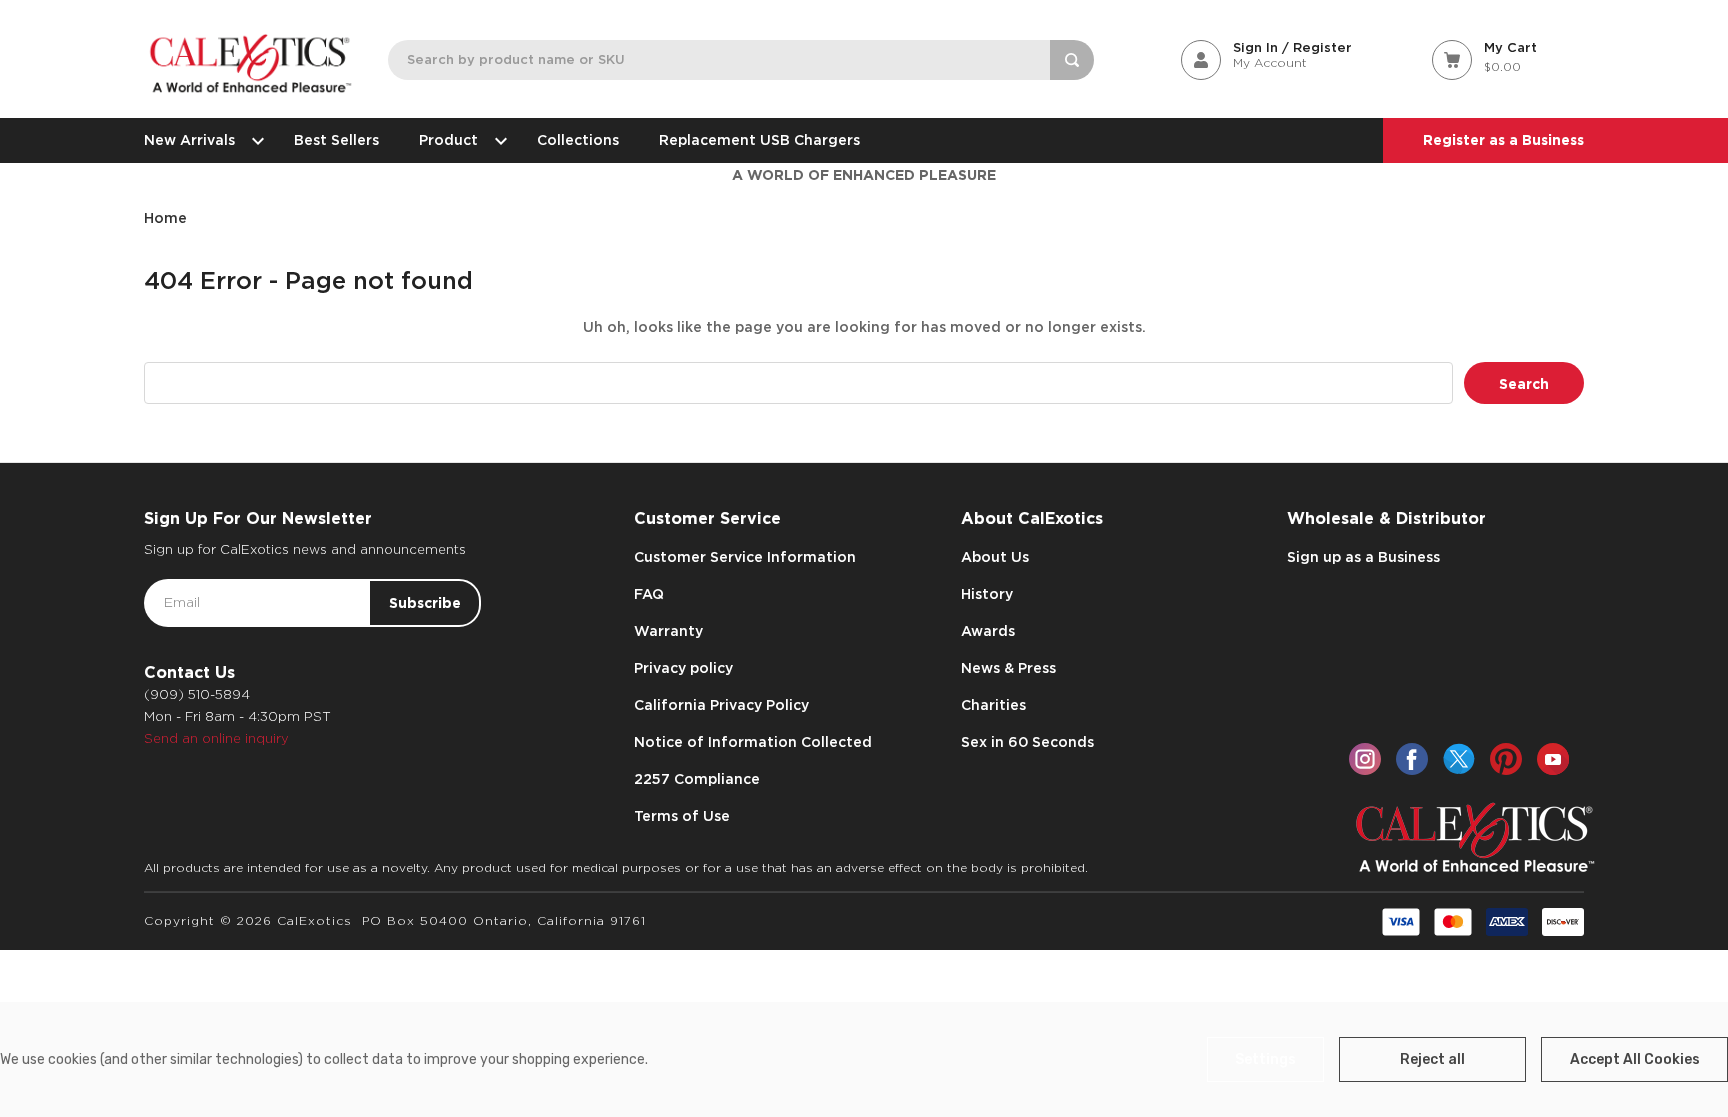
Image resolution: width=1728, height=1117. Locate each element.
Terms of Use (682, 816)
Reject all (1432, 1059)
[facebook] (1412, 759)
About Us (995, 557)
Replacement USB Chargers (759, 140)
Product (448, 140)
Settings (1265, 1059)
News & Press (1008, 668)
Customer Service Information (745, 557)
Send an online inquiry (216, 738)
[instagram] (1365, 759)
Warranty (668, 631)
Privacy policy (683, 668)
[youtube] (1553, 759)
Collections (578, 140)
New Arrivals (189, 140)
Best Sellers (336, 140)
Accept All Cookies (1635, 1059)
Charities (993, 705)
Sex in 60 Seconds (1027, 742)
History (987, 594)
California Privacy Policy (721, 705)
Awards (988, 631)
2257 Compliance (697, 779)
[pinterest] (1506, 759)
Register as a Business (1503, 140)
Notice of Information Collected (753, 742)
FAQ (649, 594)
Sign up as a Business (1363, 557)
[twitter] (1459, 759)
